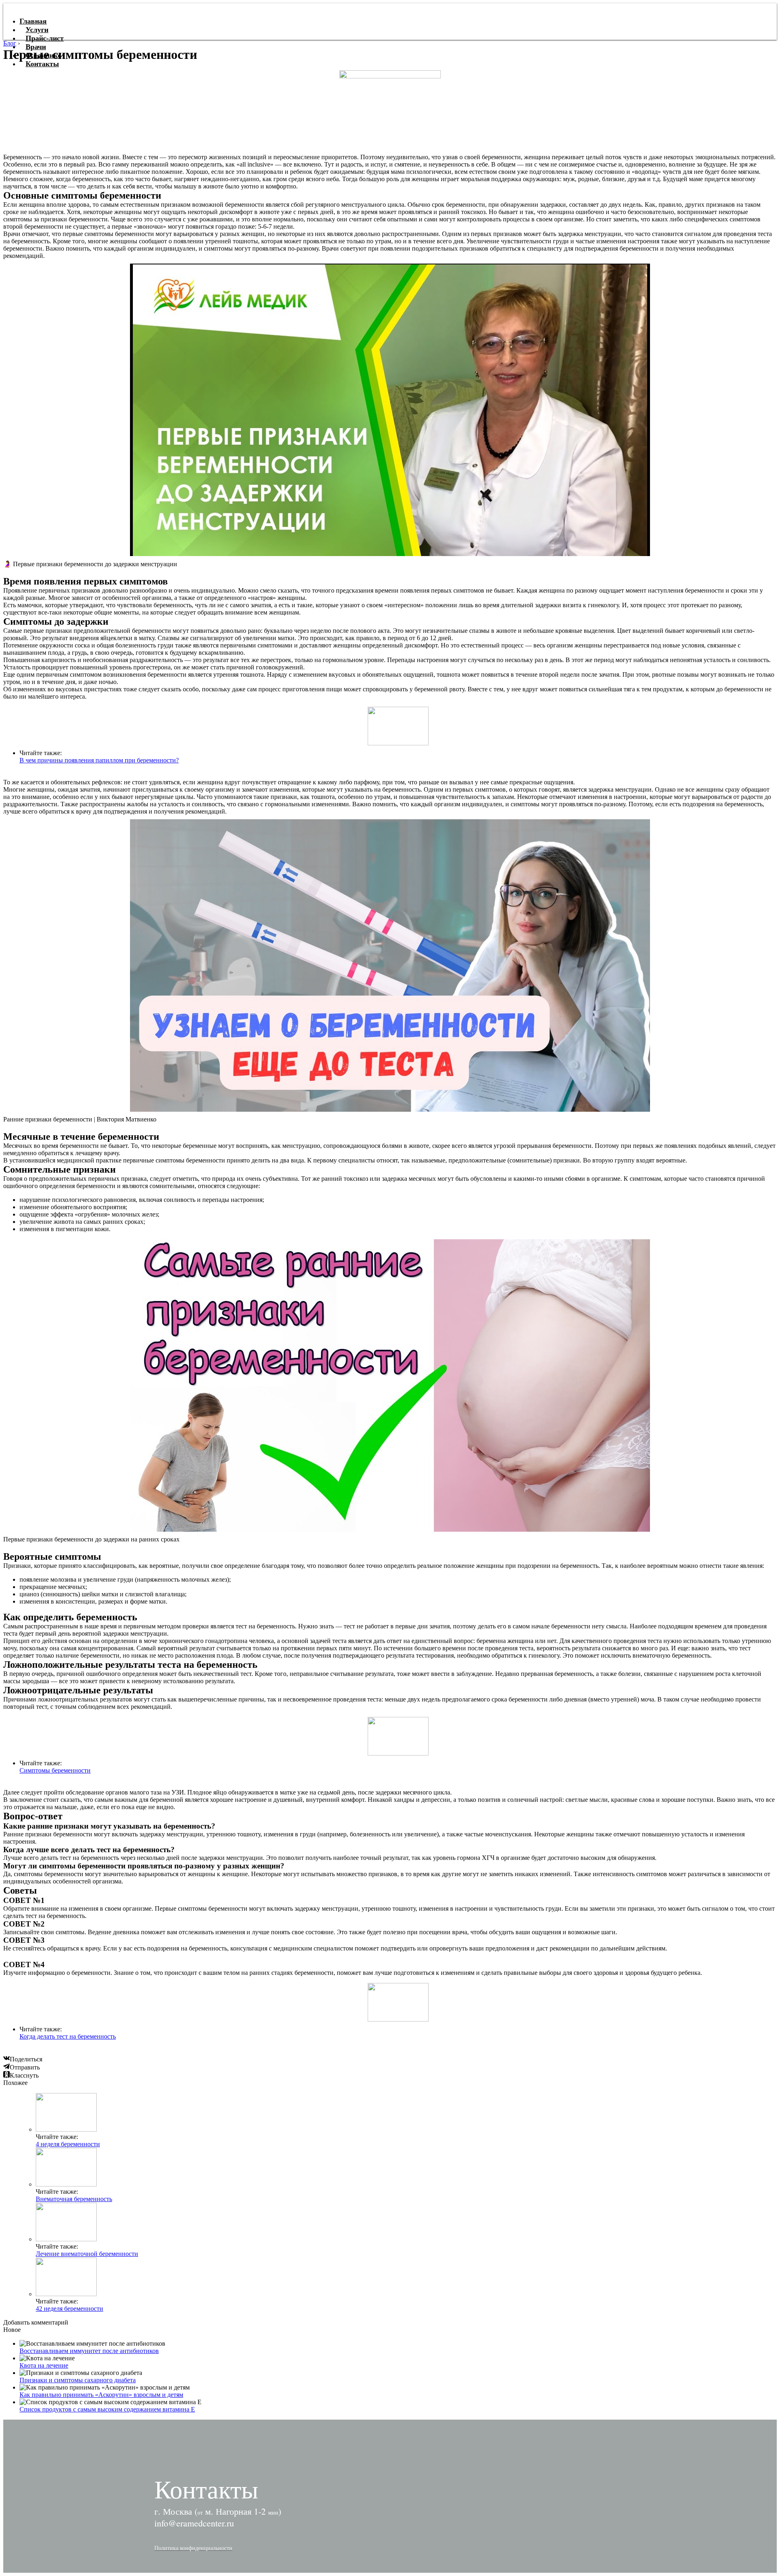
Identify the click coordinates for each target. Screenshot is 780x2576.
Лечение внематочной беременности (87, 2254)
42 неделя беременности (69, 2309)
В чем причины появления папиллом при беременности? (99, 760)
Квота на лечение (44, 2365)
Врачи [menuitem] (36, 47)
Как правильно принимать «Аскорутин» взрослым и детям (101, 2395)
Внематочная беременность (74, 2199)
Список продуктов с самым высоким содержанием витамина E (107, 2409)
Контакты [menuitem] (42, 64)
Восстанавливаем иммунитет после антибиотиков (89, 2351)
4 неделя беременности (68, 2144)
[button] (193, 2548)
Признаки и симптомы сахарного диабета (78, 2380)
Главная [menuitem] (33, 21)
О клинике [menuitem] (43, 55)
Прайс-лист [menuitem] (45, 38)
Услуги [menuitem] (37, 30)
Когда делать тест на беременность (68, 2036)
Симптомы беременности (55, 1770)
